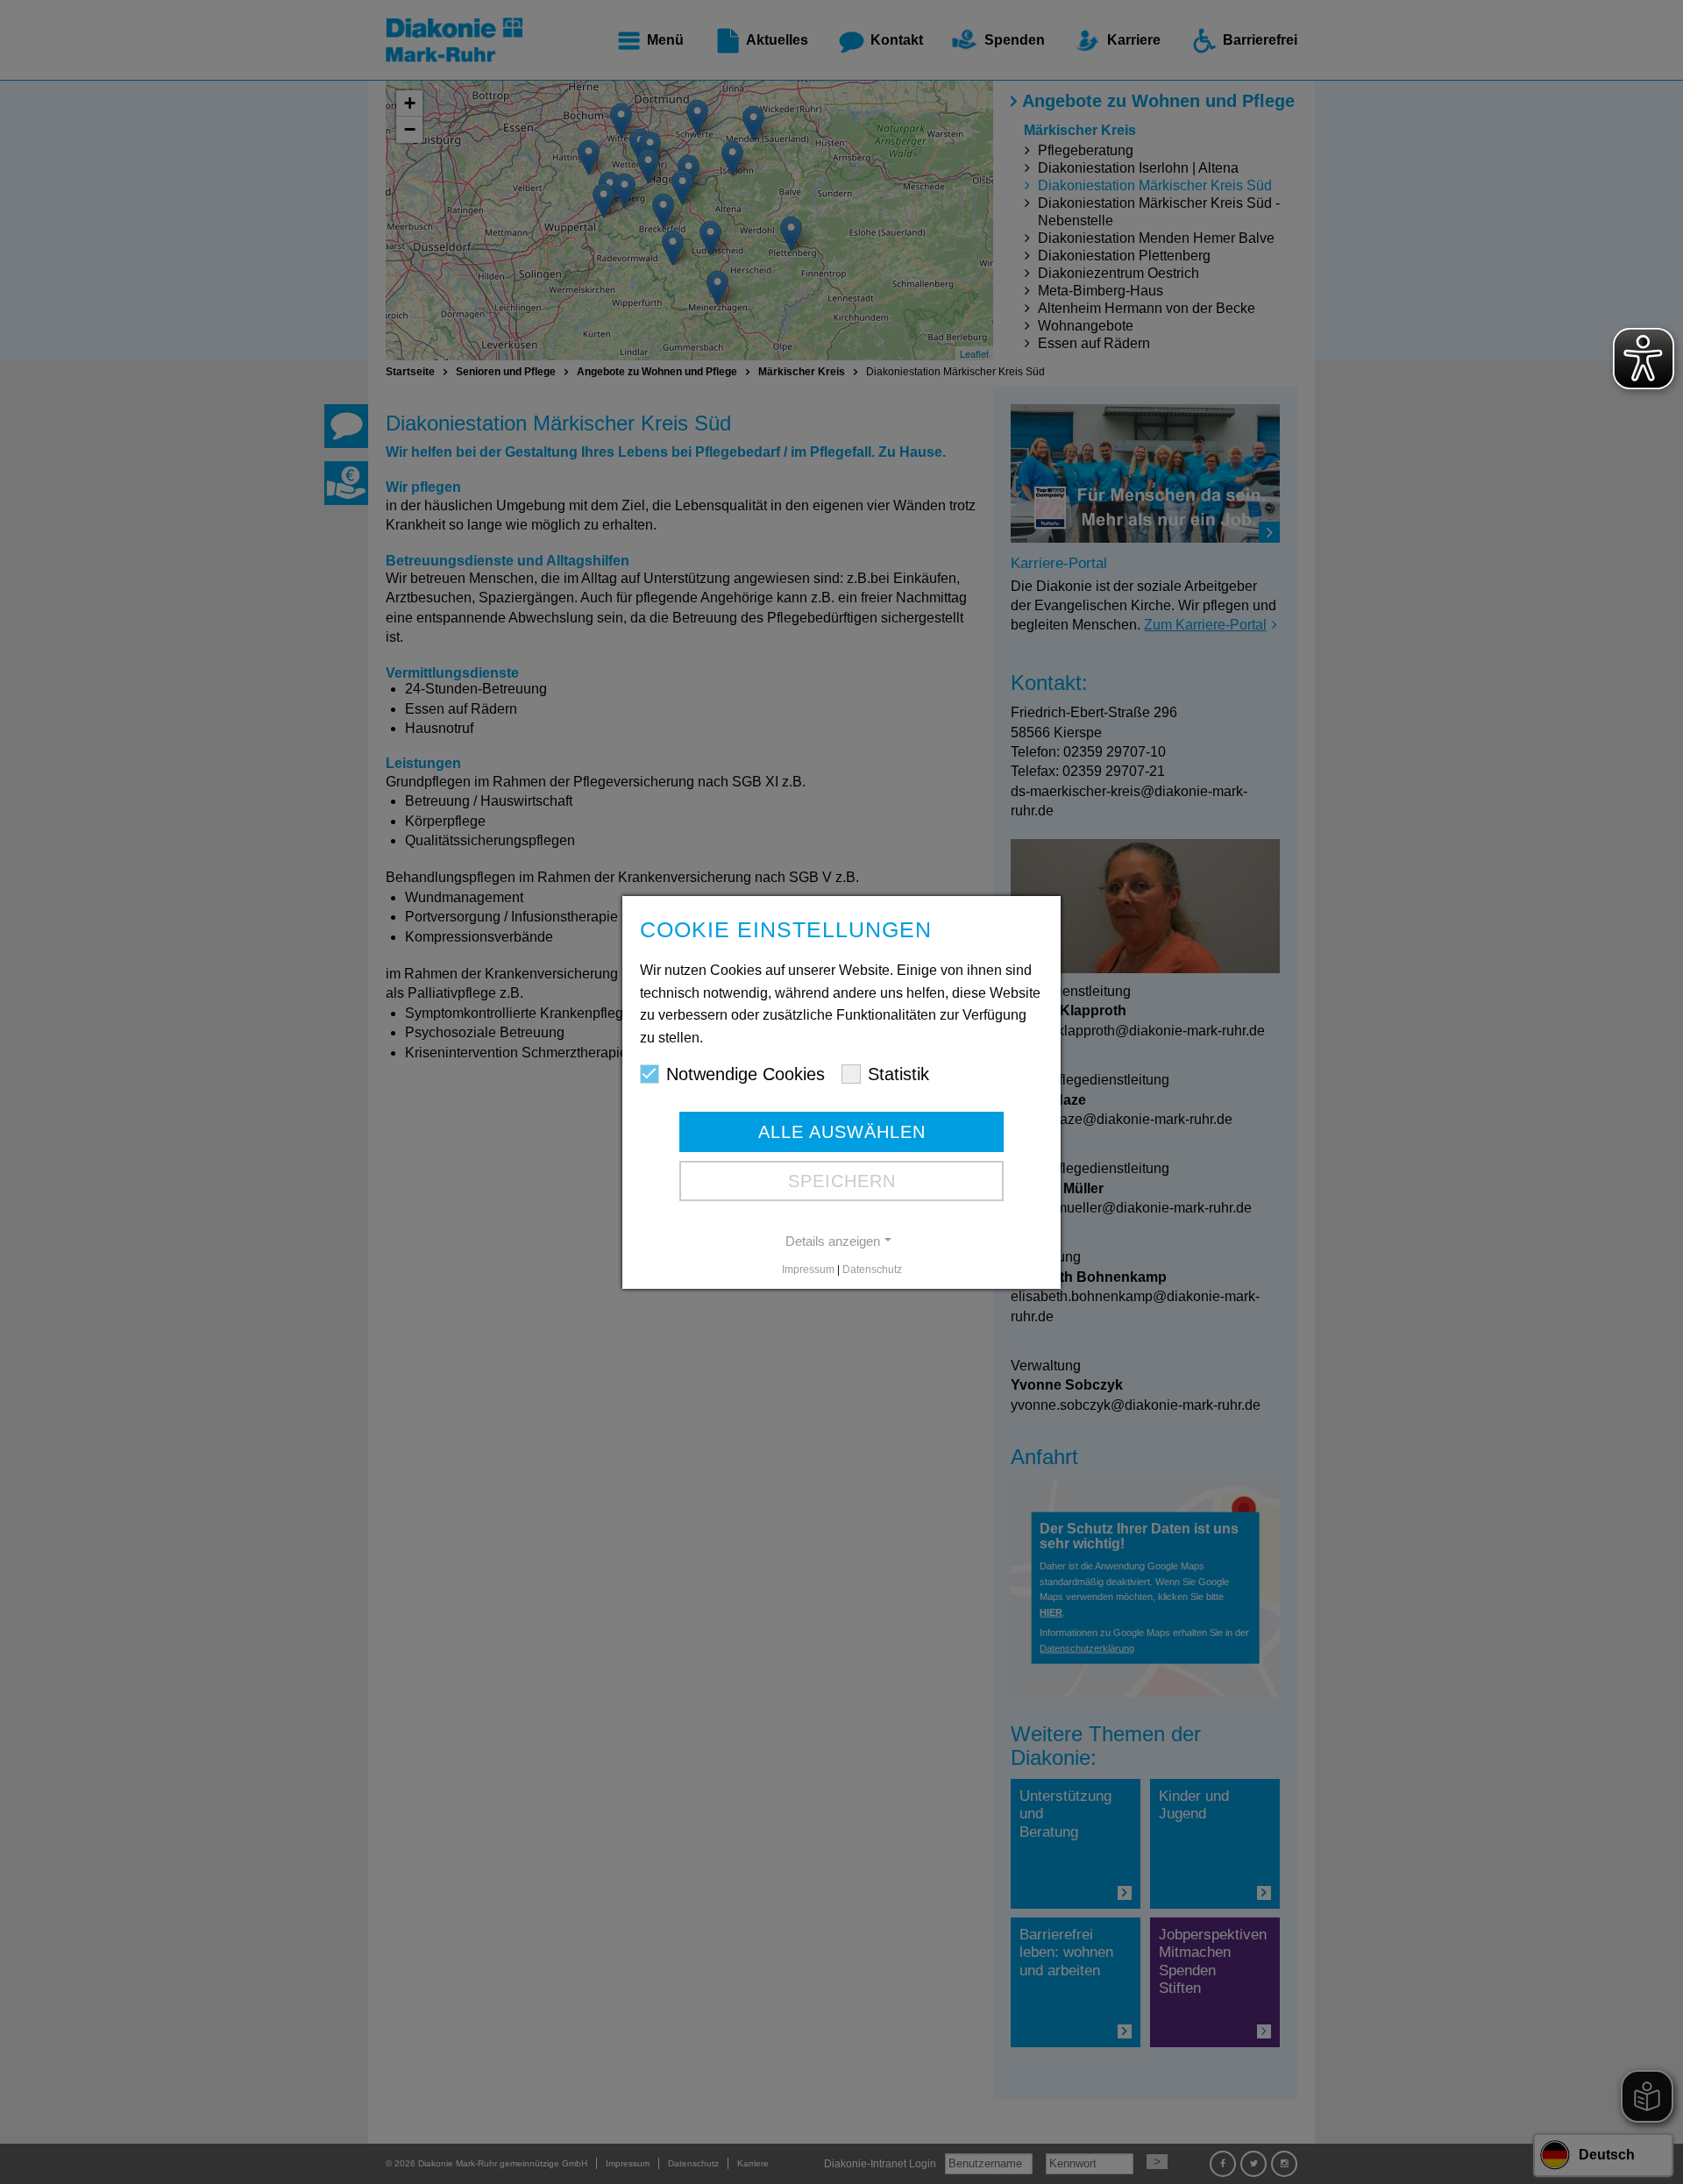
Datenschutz (872, 1270)
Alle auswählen (842, 1132)
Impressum (808, 1270)
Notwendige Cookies (746, 1074)
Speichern (842, 1181)
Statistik (898, 1074)
